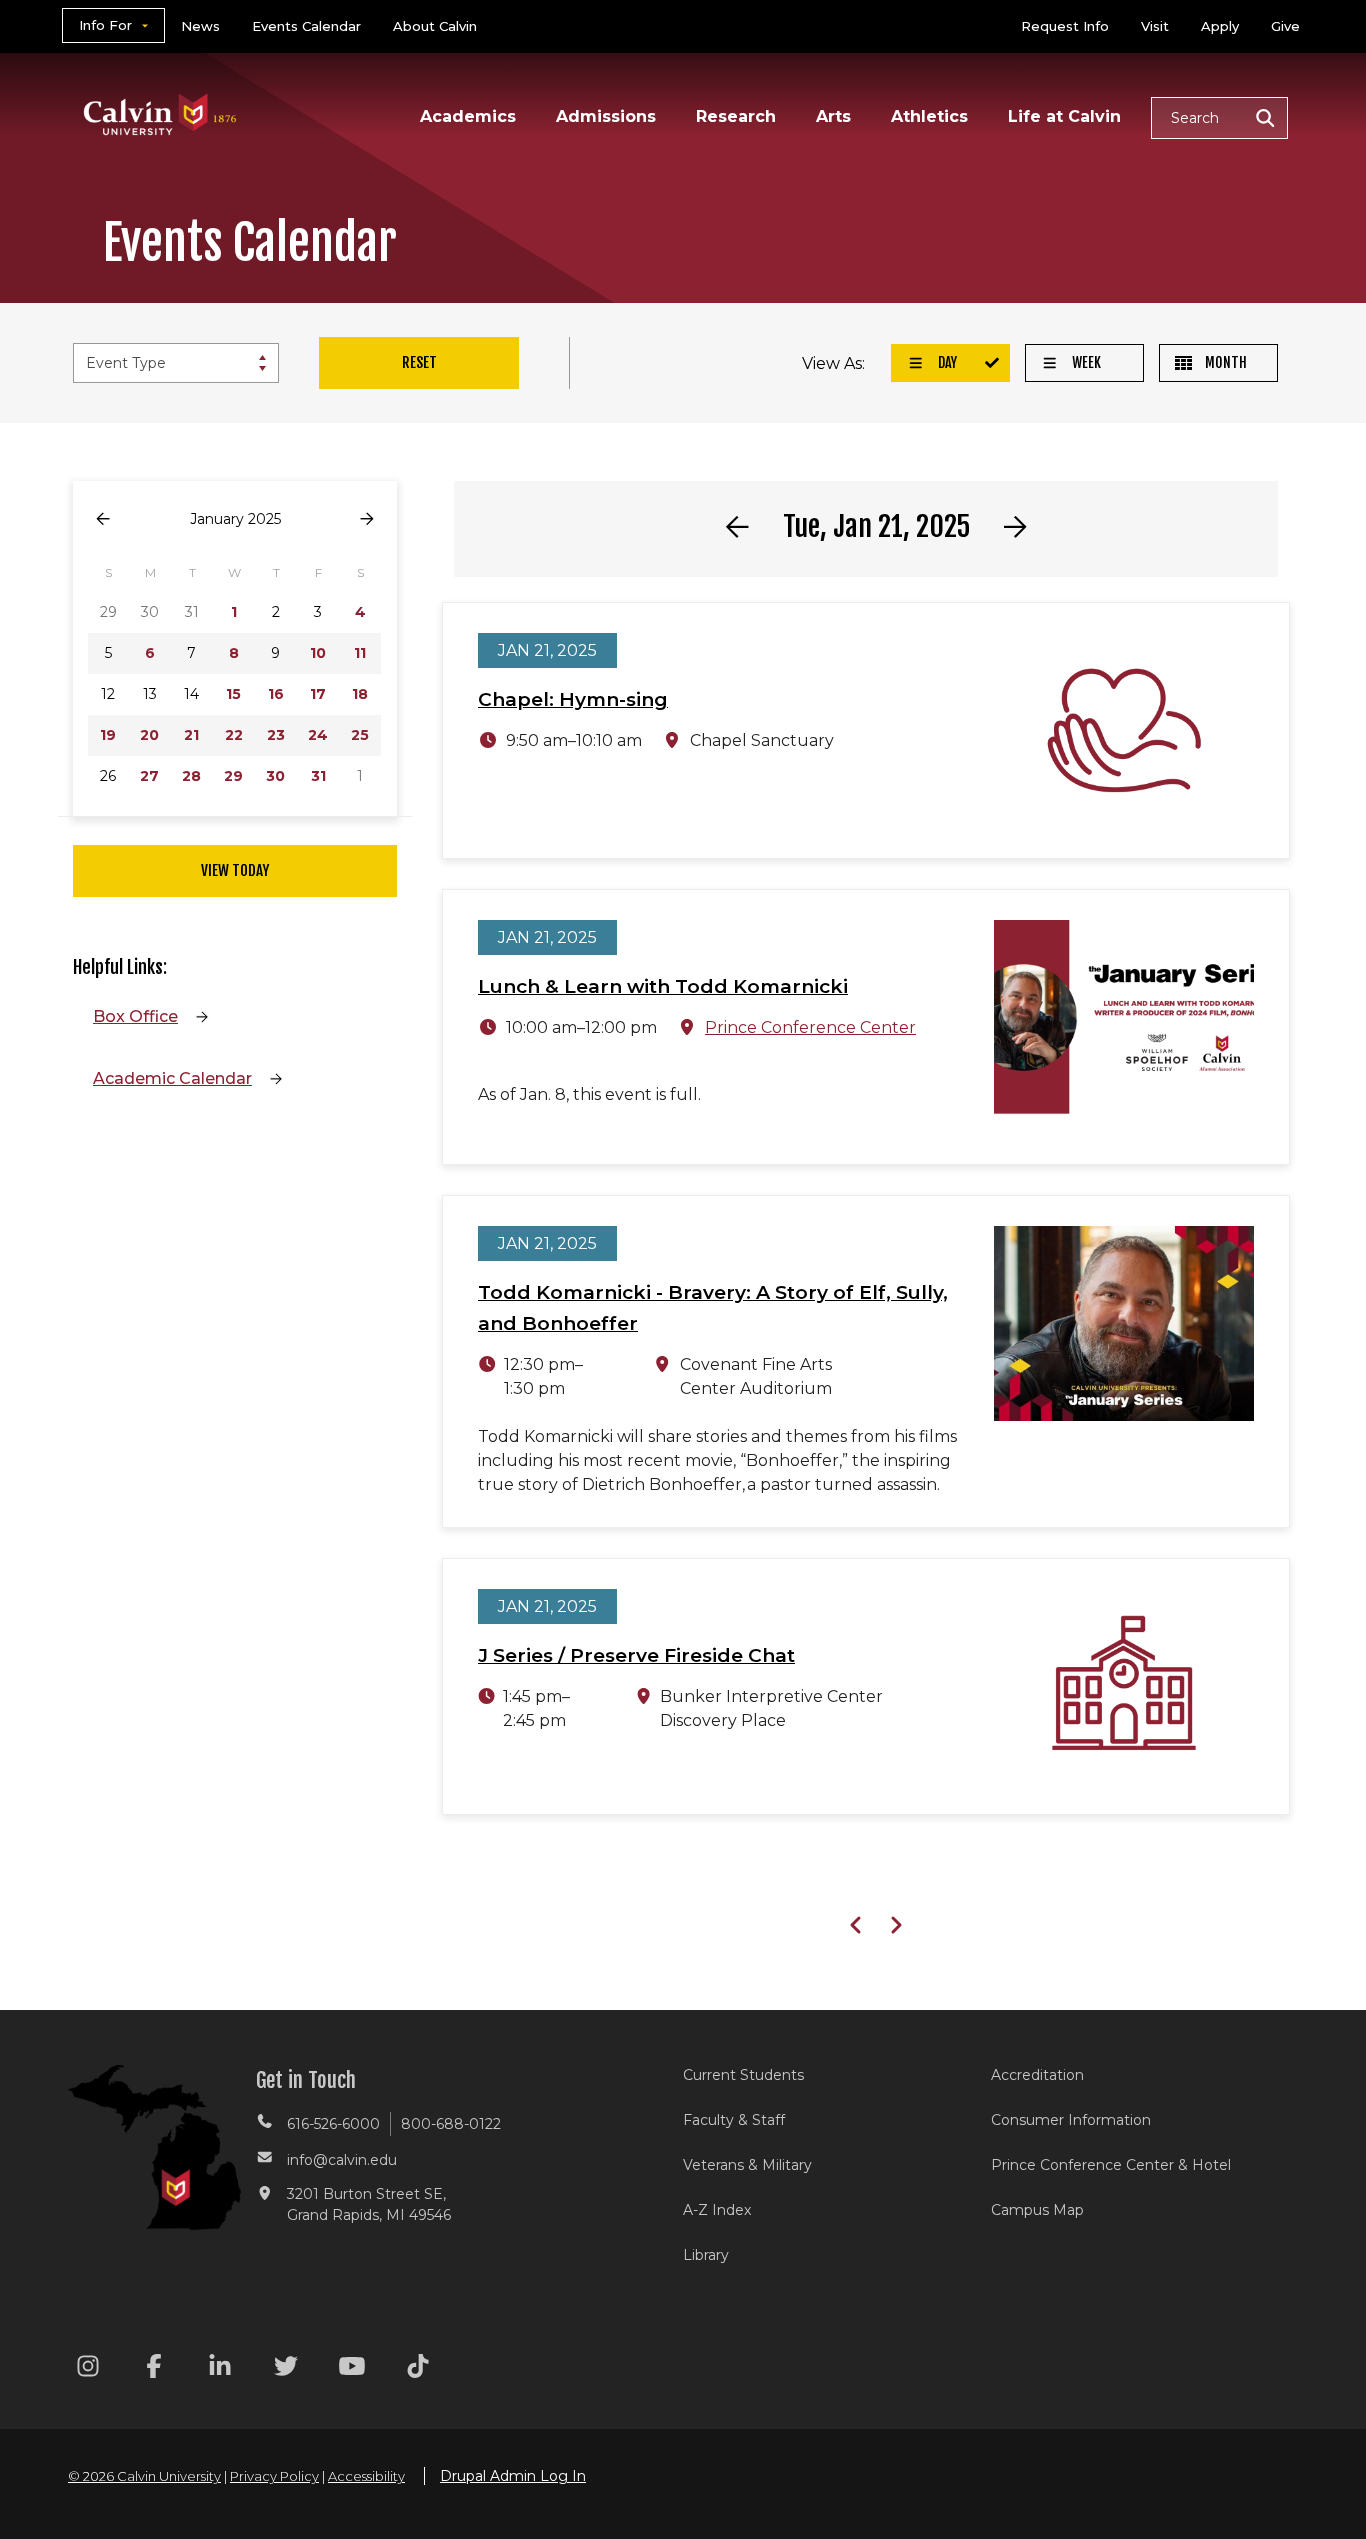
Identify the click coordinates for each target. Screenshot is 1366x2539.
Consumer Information (1071, 2120)
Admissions (606, 116)
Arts (833, 116)
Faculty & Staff (734, 2120)
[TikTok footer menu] (418, 2369)
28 (191, 776)
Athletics (929, 116)
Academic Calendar (172, 1078)
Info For (105, 25)
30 (275, 776)
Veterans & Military (747, 2165)
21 (191, 735)
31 (318, 776)
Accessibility (366, 2476)
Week (1085, 362)
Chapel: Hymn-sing (573, 699)
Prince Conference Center (810, 1027)
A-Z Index (717, 2210)
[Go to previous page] (103, 519)
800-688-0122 (451, 2124)
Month (1224, 362)
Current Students (743, 2075)
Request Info (1065, 26)
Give (1285, 26)
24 (318, 735)
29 (233, 776)
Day (946, 362)
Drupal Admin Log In (513, 2476)
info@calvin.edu (342, 2160)
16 (276, 694)
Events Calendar (306, 26)
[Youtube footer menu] (352, 2369)
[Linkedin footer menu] (220, 2369)
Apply (1220, 26)
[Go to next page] (367, 519)
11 (360, 653)
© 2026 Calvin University (144, 2476)
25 (360, 735)
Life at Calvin (1064, 116)
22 (234, 735)
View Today (235, 870)
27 (149, 776)
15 (233, 694)
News (200, 26)
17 (318, 694)
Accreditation (1037, 2075)
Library (706, 2255)
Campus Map (1037, 2210)
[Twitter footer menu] (286, 2369)
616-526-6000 (333, 2124)
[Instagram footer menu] (88, 2369)
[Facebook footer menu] (154, 2369)
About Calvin (435, 26)
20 (149, 735)
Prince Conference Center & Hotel (1111, 2165)
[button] (1219, 118)
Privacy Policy (274, 2476)
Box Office (135, 1016)
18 (360, 694)
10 (318, 653)
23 (276, 735)
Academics (468, 116)
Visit (1155, 26)
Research (736, 116)
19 (108, 735)
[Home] (160, 88)
